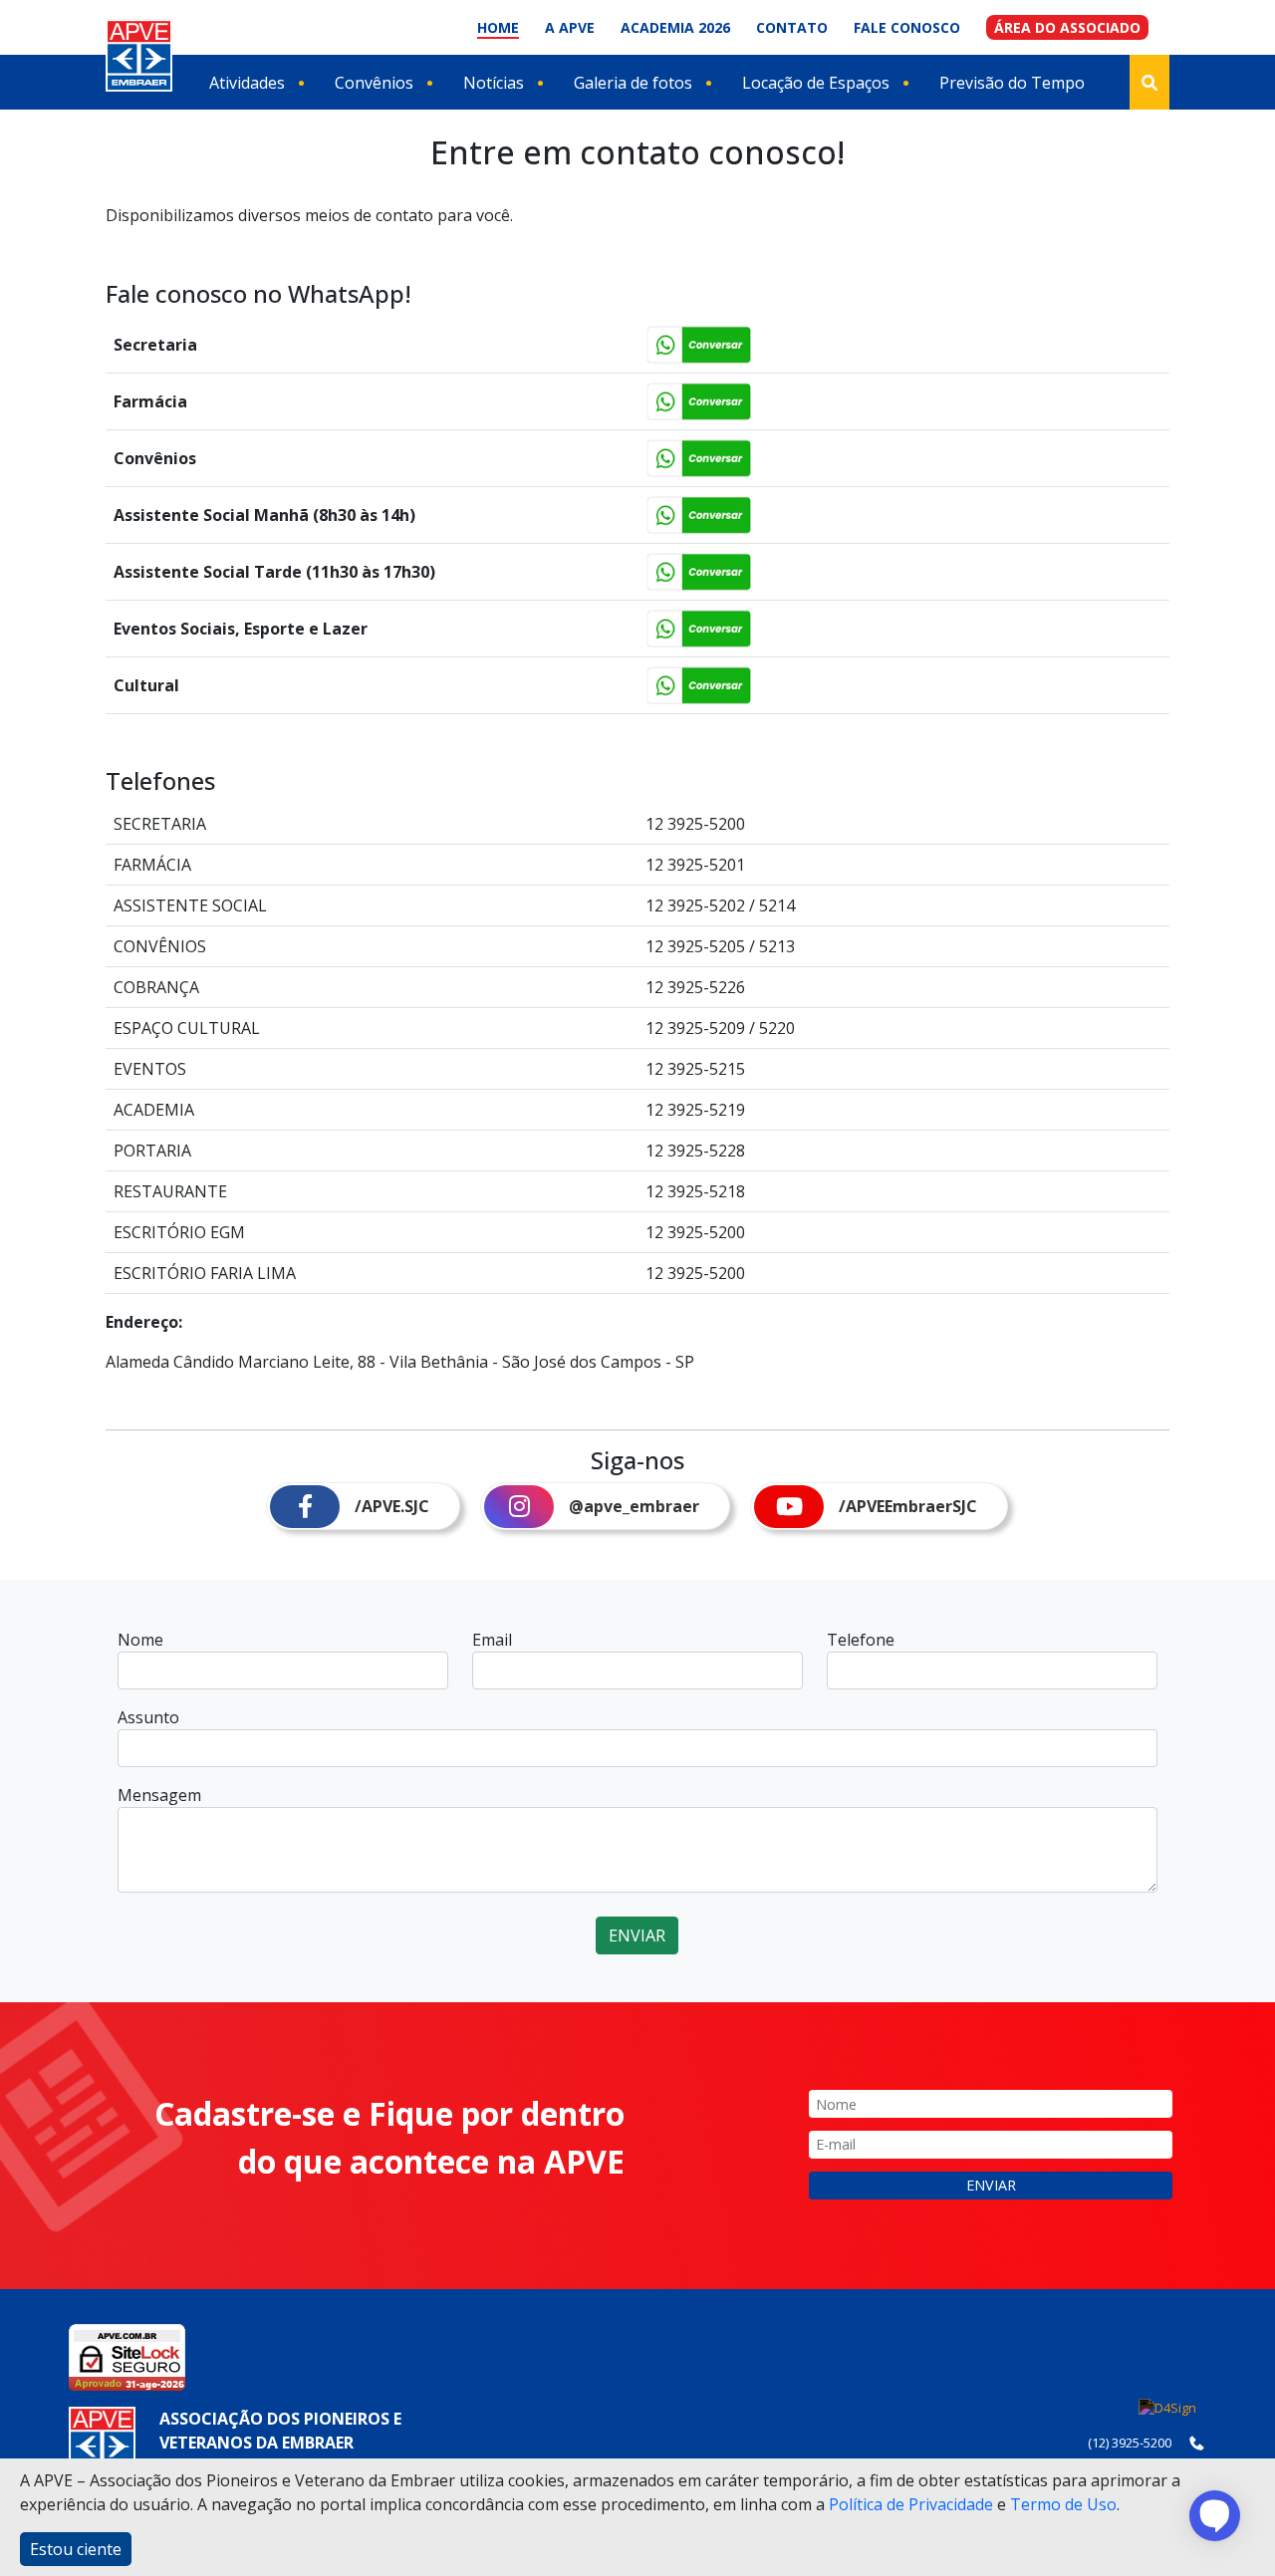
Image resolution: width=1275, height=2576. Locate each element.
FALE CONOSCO (907, 27)
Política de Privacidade (911, 2504)
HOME (498, 27)
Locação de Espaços (816, 83)
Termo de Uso (1063, 2504)
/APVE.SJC (392, 1506)
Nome (140, 1640)
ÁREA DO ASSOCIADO (1067, 27)
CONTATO (792, 27)
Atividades (247, 83)
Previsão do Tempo (1012, 83)
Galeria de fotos (633, 83)
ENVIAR (637, 1935)
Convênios (374, 83)
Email (492, 1640)
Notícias (494, 83)
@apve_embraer (634, 1506)
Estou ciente (76, 2549)
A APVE (570, 27)
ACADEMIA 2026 (675, 27)
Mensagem (159, 1795)
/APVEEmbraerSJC (908, 1506)
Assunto (148, 1717)
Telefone (861, 1640)
